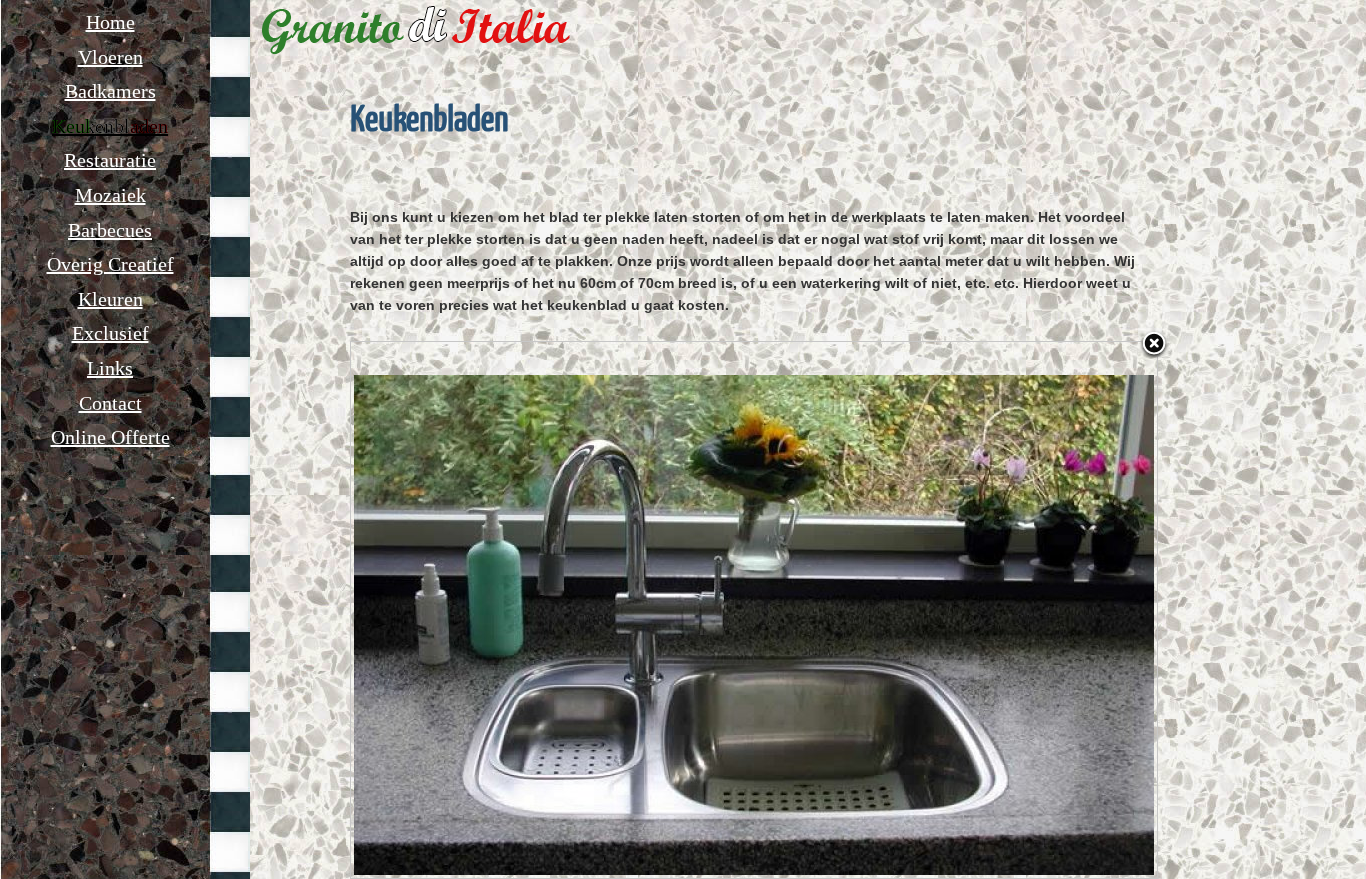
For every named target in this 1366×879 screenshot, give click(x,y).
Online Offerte (110, 437)
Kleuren (110, 299)
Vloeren (110, 57)
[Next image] (1016, 610)
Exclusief (110, 333)
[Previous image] (492, 610)
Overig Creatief (110, 264)
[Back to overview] (1154, 345)
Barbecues (110, 230)
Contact (110, 403)
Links (110, 368)
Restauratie (110, 160)
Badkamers (110, 91)
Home (110, 22)
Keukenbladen (110, 126)
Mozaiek (110, 195)
